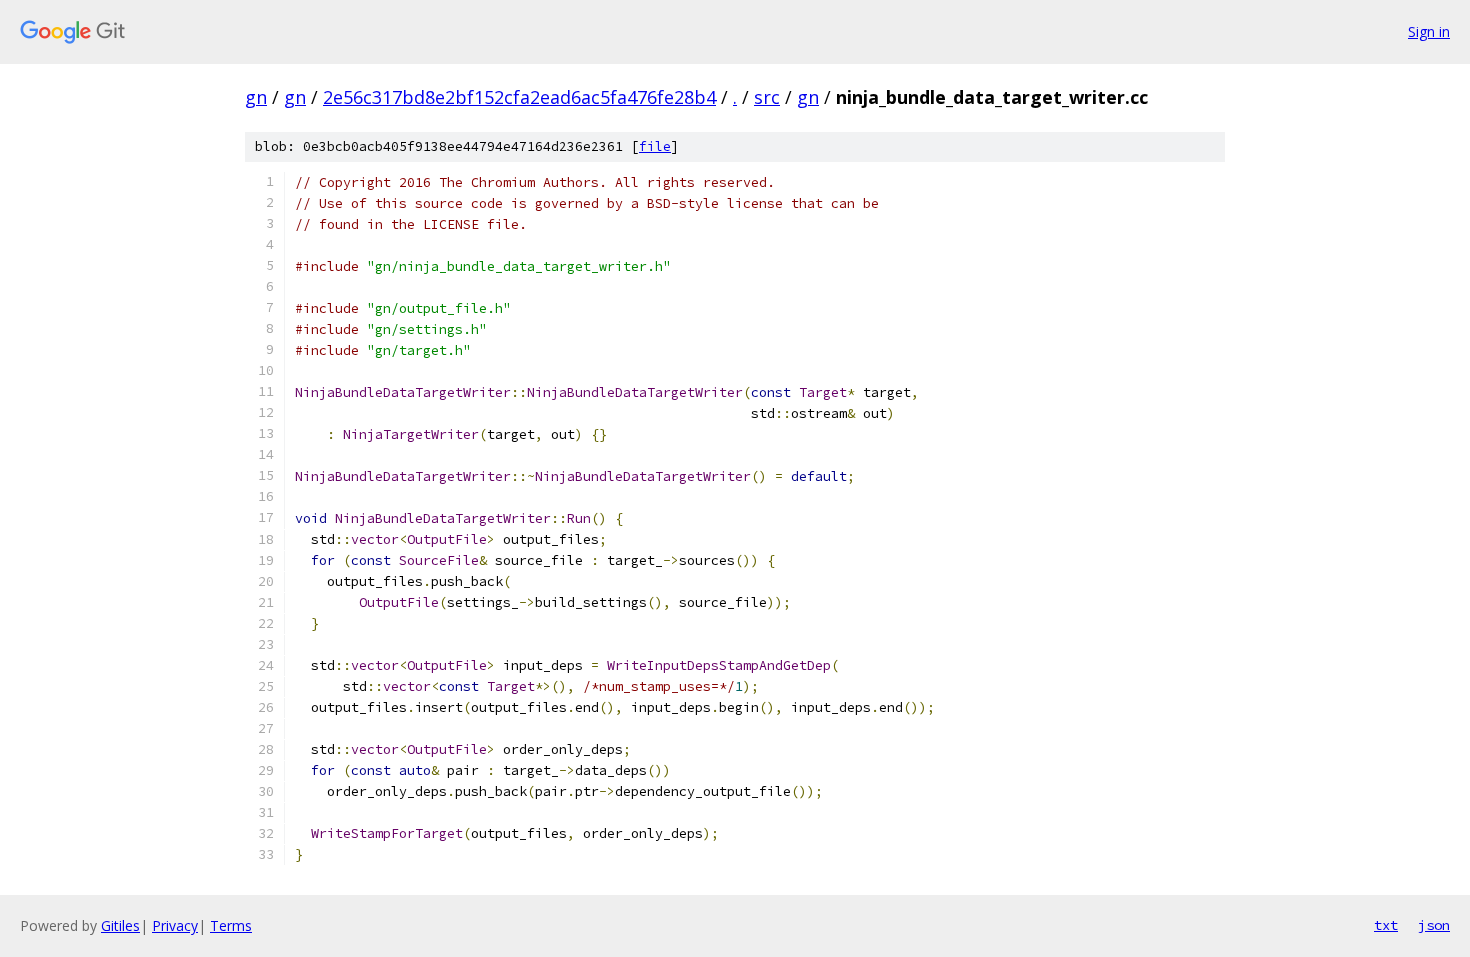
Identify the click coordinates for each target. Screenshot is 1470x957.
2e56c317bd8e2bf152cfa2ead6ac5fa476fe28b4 (519, 97)
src (767, 97)
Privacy (175, 925)
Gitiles (120, 925)
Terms (231, 925)
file (655, 146)
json (1434, 925)
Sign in (1429, 31)
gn (256, 97)
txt (1386, 925)
